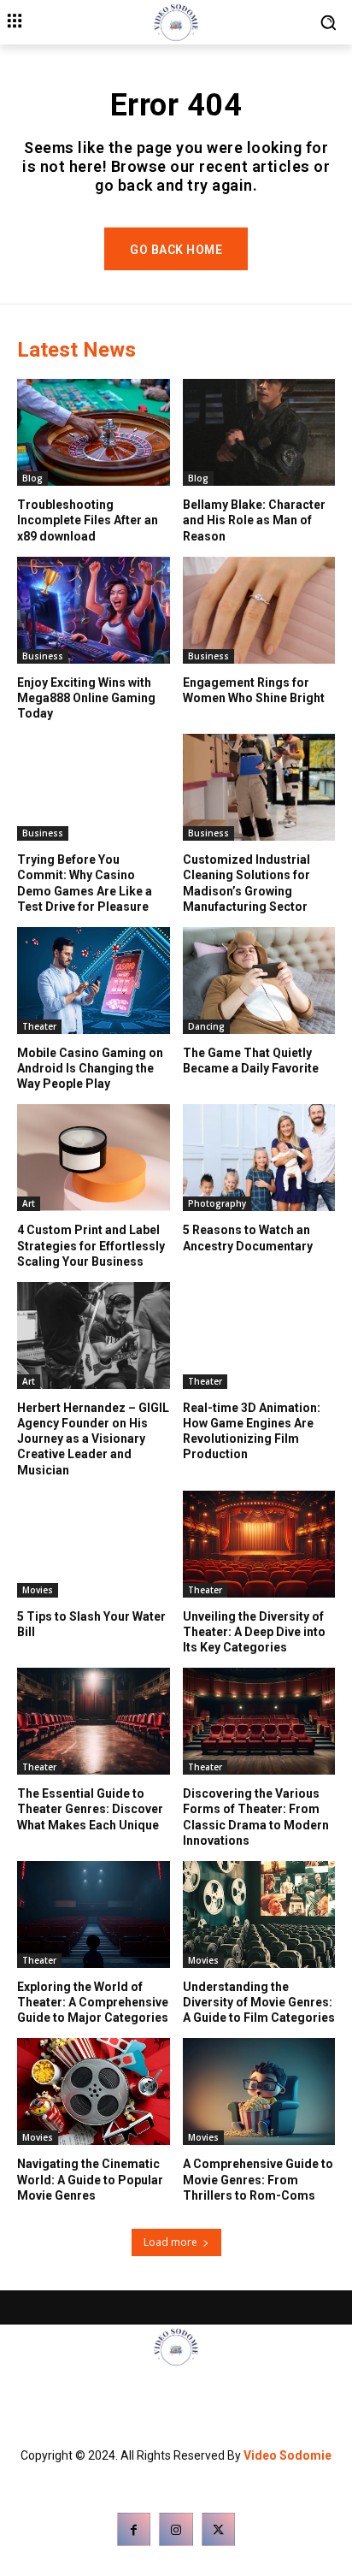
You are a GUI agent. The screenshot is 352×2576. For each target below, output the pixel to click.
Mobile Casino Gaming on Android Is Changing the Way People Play (90, 1068)
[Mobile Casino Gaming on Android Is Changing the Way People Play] (94, 981)
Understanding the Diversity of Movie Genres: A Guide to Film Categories (259, 2002)
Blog (32, 478)
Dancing (206, 1026)
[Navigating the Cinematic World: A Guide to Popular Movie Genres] (94, 2092)
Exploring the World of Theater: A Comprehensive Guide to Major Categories (93, 2002)
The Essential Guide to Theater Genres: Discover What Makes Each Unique (90, 1809)
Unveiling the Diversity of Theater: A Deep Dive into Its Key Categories (254, 1632)
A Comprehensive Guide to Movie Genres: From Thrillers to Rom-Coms (258, 2179)
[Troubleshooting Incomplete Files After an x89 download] (94, 432)
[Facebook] (134, 2529)
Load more (170, 2242)
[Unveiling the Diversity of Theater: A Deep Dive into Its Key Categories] (259, 1544)
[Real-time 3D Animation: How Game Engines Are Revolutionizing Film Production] (259, 1335)
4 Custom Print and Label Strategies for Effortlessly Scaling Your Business (91, 1245)
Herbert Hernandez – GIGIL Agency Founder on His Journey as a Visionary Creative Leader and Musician (93, 1439)
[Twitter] (218, 2529)
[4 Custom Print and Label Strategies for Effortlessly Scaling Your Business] (94, 1158)
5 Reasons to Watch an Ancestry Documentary (248, 1238)
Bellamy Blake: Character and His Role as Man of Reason (254, 520)
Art (29, 1203)
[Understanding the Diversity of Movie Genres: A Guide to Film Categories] (259, 1914)
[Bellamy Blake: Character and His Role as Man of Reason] (259, 432)
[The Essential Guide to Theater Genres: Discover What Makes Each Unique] (94, 1721)
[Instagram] (176, 2529)
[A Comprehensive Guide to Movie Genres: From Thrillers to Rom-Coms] (259, 2092)
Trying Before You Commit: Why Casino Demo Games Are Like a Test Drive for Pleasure (85, 883)
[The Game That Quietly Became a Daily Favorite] (259, 981)
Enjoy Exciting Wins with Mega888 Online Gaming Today (86, 698)
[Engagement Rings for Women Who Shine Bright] (259, 610)
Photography (217, 1203)
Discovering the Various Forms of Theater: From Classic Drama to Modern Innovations (256, 1817)
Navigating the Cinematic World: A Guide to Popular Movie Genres (90, 2179)
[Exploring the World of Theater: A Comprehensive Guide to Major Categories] (94, 1914)
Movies (38, 1590)
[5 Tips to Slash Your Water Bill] (94, 1544)
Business (43, 656)
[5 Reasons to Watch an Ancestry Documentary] (259, 1158)
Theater (39, 1026)
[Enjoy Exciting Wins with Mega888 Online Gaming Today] (94, 610)
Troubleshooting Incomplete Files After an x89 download (88, 520)
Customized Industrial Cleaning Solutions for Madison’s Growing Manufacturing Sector (246, 883)
